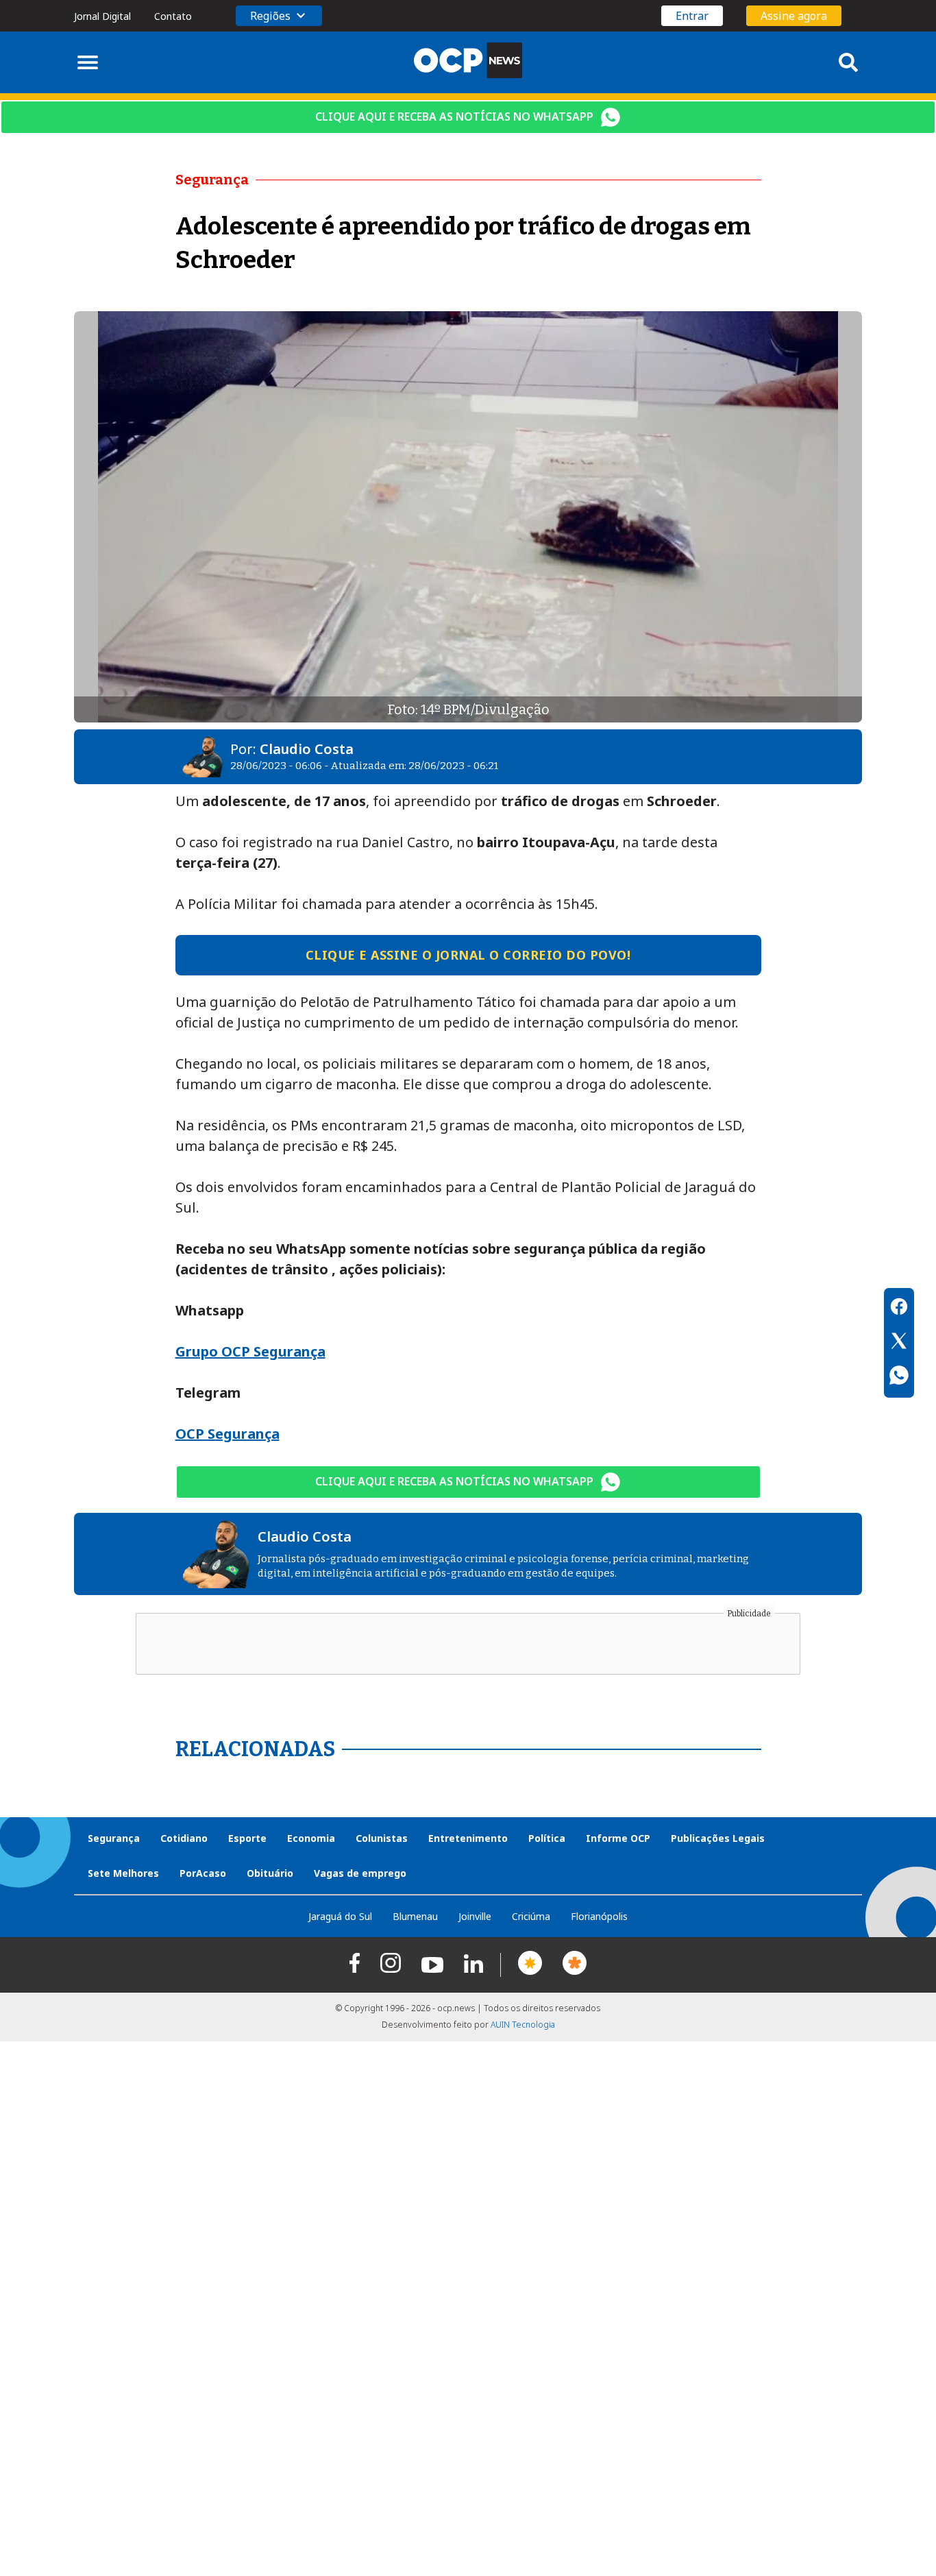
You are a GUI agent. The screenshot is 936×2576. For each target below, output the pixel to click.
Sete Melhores (123, 1873)
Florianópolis (599, 1916)
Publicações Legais (718, 1838)
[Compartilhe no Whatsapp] (899, 1377)
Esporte (247, 1838)
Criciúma (531, 1916)
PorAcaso (203, 1873)
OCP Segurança (227, 1434)
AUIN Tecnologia (523, 2025)
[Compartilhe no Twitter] (899, 1343)
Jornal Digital (102, 16)
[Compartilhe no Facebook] (899, 1309)
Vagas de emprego (360, 1873)
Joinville (475, 1916)
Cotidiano (184, 1838)
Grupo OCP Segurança (250, 1351)
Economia (311, 1838)
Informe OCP (618, 1838)
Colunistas (382, 1838)
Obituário (270, 1873)
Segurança (114, 1838)
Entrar (692, 16)
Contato (173, 16)
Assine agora (794, 16)
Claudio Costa (307, 749)
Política (547, 1838)
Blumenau (415, 1916)
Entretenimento (468, 1838)
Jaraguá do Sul (340, 1916)
